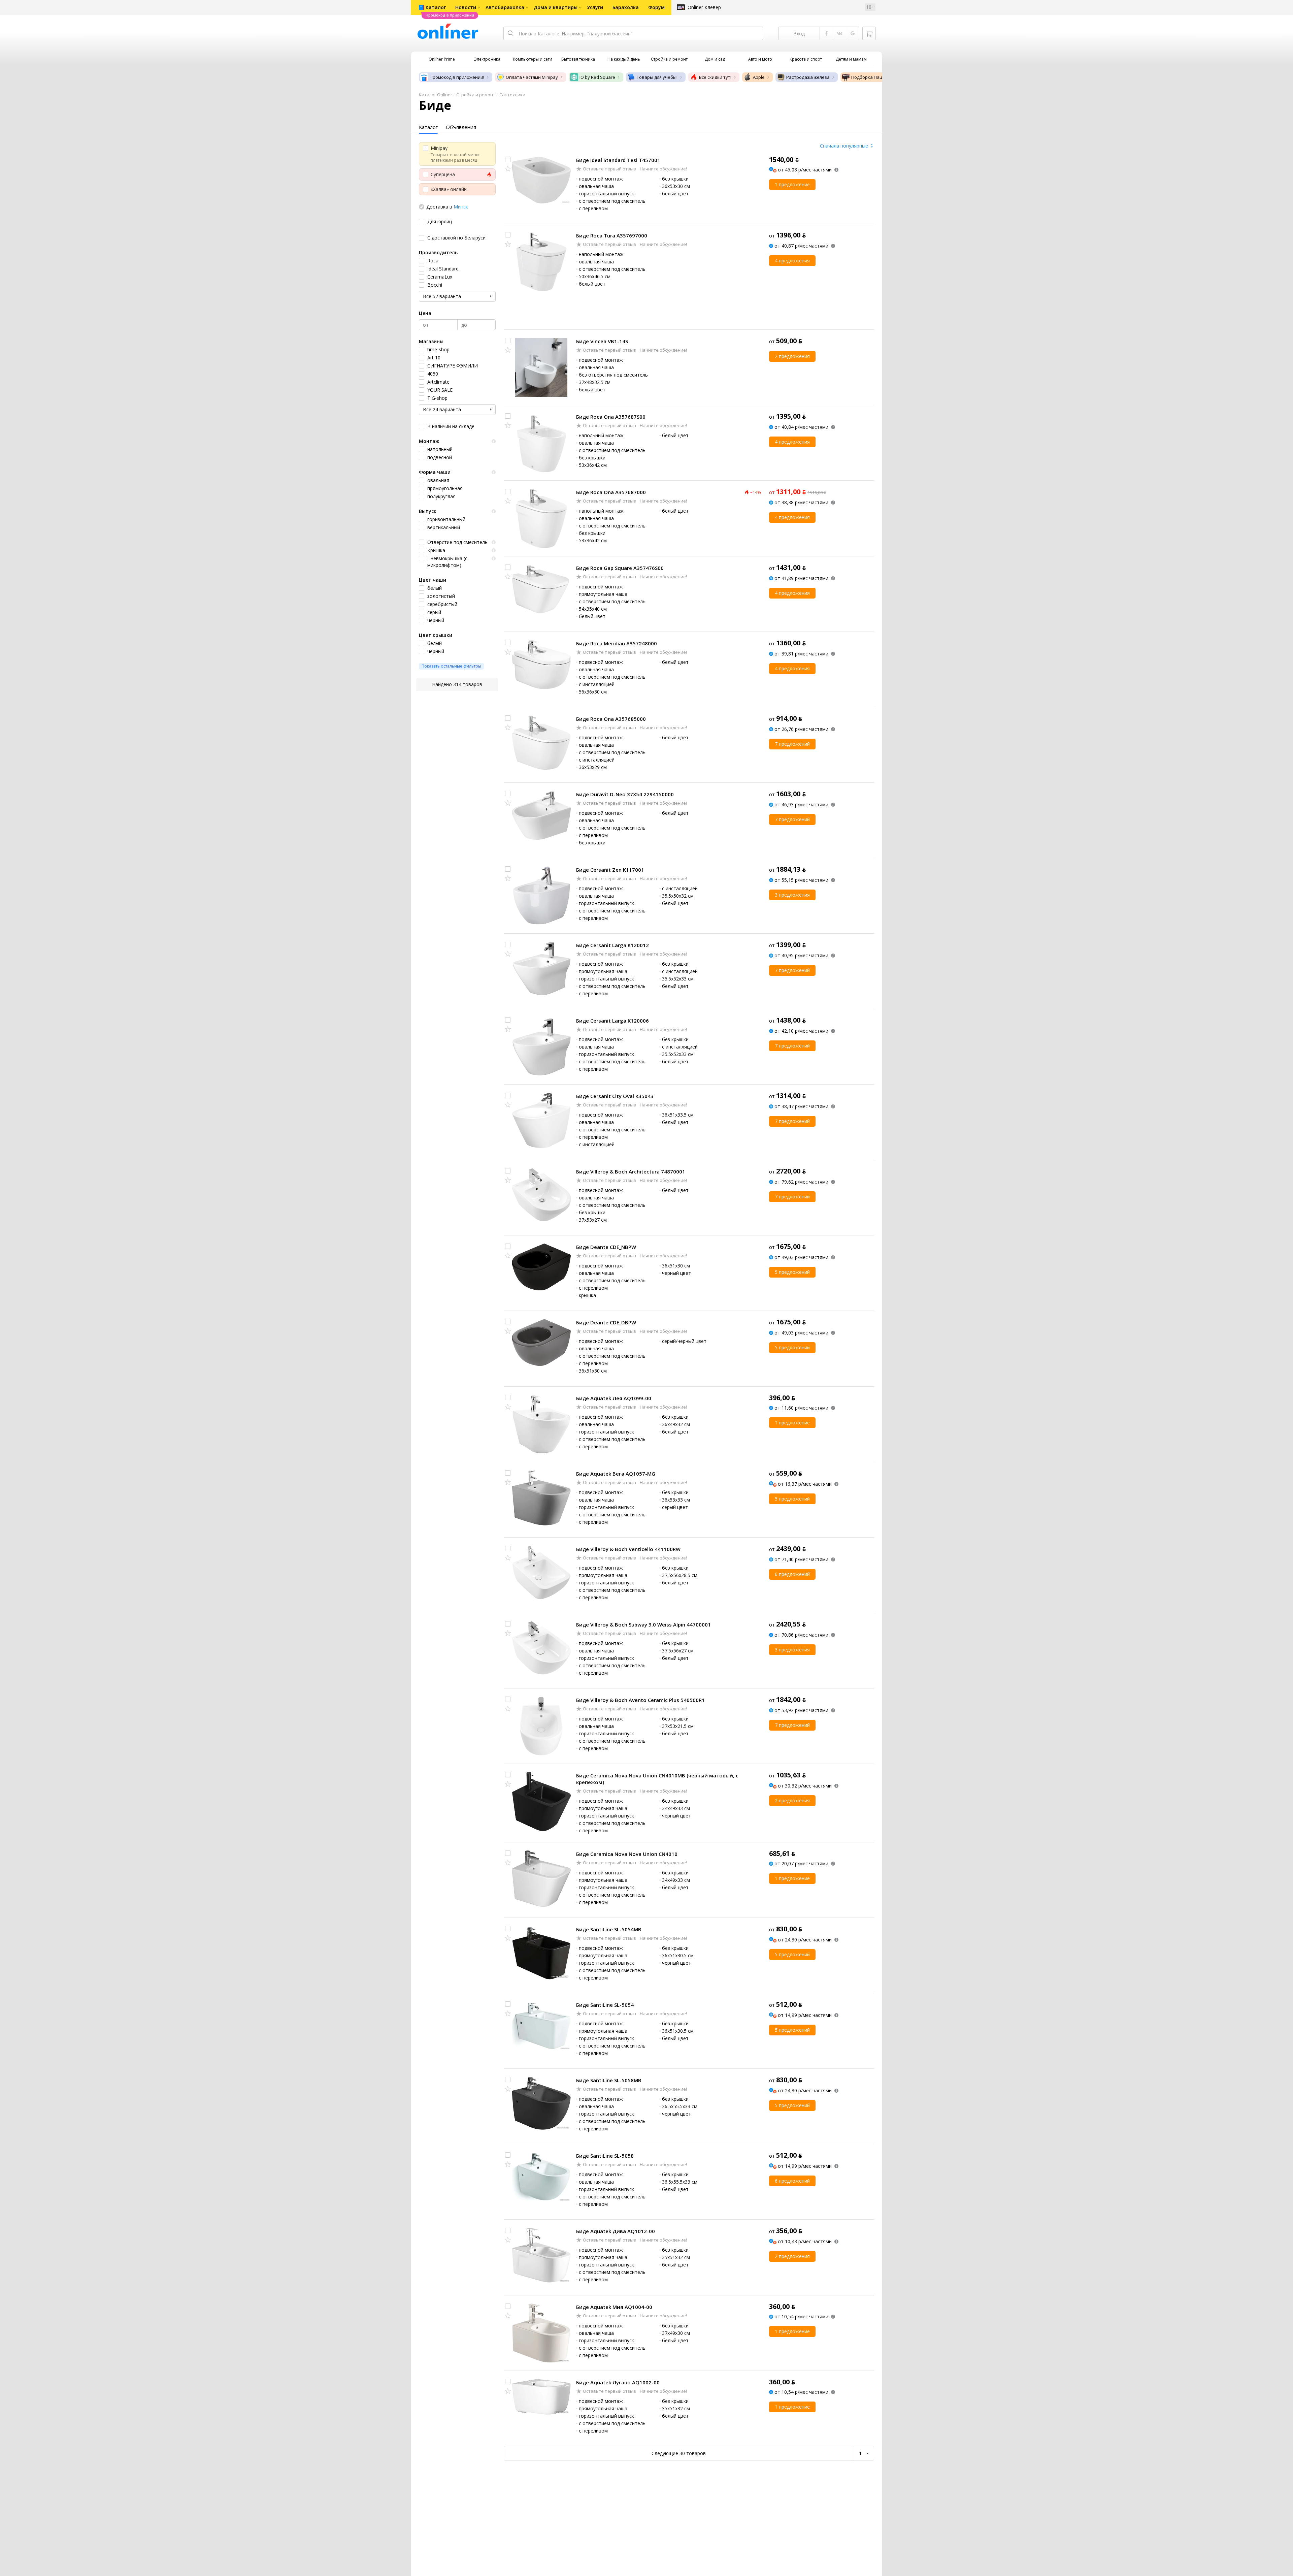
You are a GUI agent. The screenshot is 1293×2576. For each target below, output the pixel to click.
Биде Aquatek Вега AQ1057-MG (616, 1474)
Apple (759, 77)
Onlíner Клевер (704, 7)
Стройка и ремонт (476, 95)
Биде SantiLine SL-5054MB (609, 1929)
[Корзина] (869, 33)
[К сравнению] (508, 159)
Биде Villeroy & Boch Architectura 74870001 (631, 1171)
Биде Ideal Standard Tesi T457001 (618, 160)
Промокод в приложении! (457, 77)
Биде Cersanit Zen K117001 (610, 870)
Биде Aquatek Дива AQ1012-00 (616, 2231)
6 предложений (792, 1574)
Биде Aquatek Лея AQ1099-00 (614, 1398)
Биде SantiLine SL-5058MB (609, 2080)
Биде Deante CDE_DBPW (606, 1322)
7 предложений (792, 744)
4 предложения (792, 261)
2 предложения (792, 356)
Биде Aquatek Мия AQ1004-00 (614, 2307)
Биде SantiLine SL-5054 (605, 2005)
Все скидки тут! (715, 77)
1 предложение (792, 184)
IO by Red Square (597, 77)
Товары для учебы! (657, 77)
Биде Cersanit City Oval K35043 (615, 1096)
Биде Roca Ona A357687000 (611, 492)
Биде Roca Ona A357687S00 (611, 417)
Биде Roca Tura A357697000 (612, 235)
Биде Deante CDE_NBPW (606, 1247)
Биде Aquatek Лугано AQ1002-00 (618, 2382)
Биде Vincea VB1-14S (602, 341)
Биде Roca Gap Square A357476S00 (620, 568)
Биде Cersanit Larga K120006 (612, 1021)
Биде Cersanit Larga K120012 (612, 945)
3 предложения (792, 895)
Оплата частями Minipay (532, 77)
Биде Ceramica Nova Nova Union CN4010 (627, 1854)
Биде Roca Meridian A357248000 (617, 643)
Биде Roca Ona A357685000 (611, 719)
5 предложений (792, 1272)
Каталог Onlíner (436, 95)
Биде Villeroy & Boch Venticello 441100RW (628, 1549)
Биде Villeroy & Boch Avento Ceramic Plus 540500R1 (640, 1700)
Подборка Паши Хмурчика (880, 77)
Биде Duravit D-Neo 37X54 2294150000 (625, 794)
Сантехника (512, 95)
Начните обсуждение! (663, 169)
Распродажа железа (808, 77)
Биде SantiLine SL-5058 (605, 2156)
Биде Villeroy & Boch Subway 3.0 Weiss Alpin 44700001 (643, 1624)
